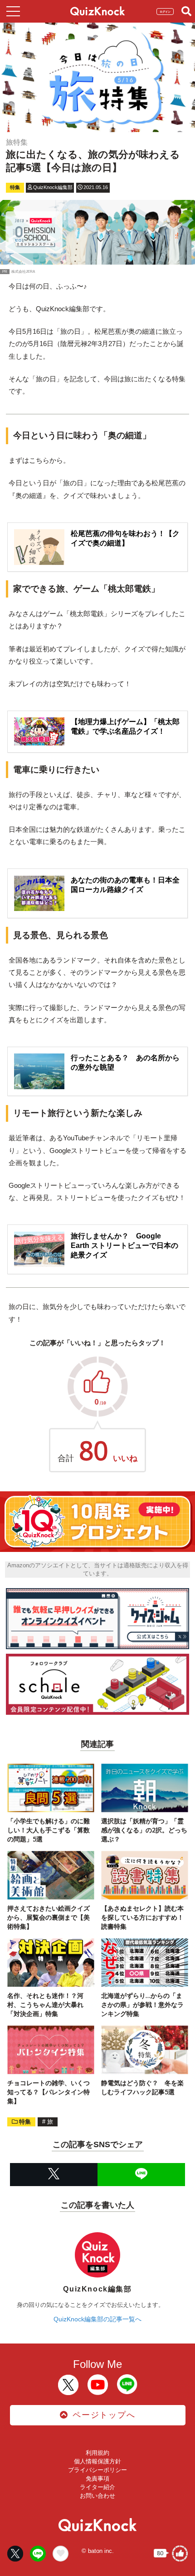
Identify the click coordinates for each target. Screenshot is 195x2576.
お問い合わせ (97, 2496)
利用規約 (97, 2453)
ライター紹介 (97, 2487)
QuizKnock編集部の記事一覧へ (97, 2319)
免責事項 (97, 2479)
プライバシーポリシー (97, 2470)
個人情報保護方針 (97, 2461)
